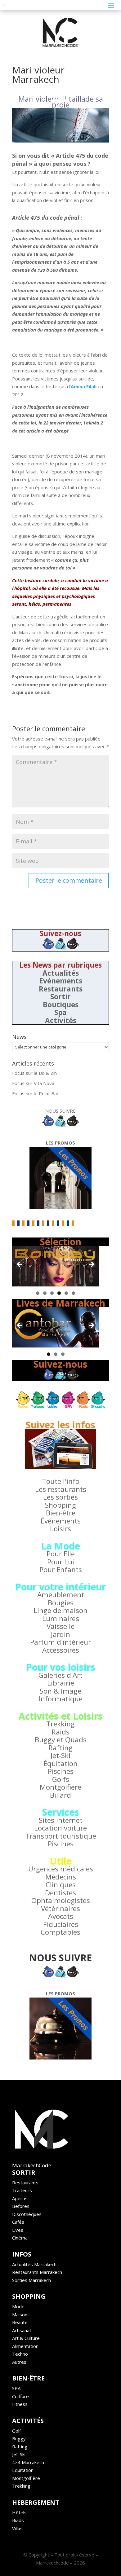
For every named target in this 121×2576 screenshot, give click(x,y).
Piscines (61, 1771)
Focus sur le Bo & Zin (34, 1073)
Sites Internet (61, 1820)
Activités (61, 1020)
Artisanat (22, 2330)
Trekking (60, 1724)
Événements (61, 1521)
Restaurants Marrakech (37, 2272)
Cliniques (61, 1885)
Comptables (60, 1932)
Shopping (60, 1505)
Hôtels (19, 2512)
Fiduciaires (61, 1924)
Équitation (60, 1763)
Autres (19, 2362)
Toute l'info (61, 1481)
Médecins (61, 1877)
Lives (18, 2230)
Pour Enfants (61, 1569)
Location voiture (60, 1828)
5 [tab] (66, 1293)
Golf (16, 2431)
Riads (18, 2520)
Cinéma (20, 2238)
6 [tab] (73, 1293)
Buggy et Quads (61, 1740)
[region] (56, 1266)
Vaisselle (60, 1626)
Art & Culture (26, 2338)
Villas (17, 2528)
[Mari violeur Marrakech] (60, 125)
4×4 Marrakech (28, 2462)
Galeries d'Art (60, 1675)
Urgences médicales (61, 1869)
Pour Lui (61, 1562)
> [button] (91, 1265)
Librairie (61, 1683)
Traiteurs (22, 2190)
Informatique (61, 1699)
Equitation (23, 2470)
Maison (20, 2314)
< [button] (20, 1265)
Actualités (61, 973)
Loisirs (60, 1529)
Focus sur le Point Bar (35, 1093)
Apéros (20, 2198)
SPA (16, 2388)
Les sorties (60, 1497)
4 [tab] (59, 1293)
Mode (18, 2306)
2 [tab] (45, 1293)
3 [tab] (52, 1293)
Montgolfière (60, 1787)
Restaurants (61, 989)
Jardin (60, 1634)
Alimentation (25, 2346)
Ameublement (61, 1595)
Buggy (19, 2438)
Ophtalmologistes (61, 1900)
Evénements (61, 981)
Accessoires (61, 1650)
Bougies (61, 1603)
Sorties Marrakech (31, 2280)
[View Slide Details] (56, 1266)
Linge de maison (60, 1610)
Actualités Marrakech (34, 2264)
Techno (20, 2354)
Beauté (20, 2322)
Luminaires (61, 1618)
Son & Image (60, 1691)
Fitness (20, 2404)
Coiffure (20, 2396)
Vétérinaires (60, 1908)
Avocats (61, 1916)
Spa (60, 1012)
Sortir (60, 997)
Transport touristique (61, 1836)
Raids (60, 1732)
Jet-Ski (60, 1755)
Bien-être (61, 1513)
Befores (21, 2206)
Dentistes (60, 1893)
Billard (60, 1795)
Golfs (61, 1779)
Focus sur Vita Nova (33, 1083)
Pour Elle (61, 1554)
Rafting (60, 1748)
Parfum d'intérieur (60, 1642)
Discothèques (27, 2214)
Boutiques (61, 1005)
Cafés (18, 2222)
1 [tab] (38, 1293)
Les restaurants (61, 1489)
